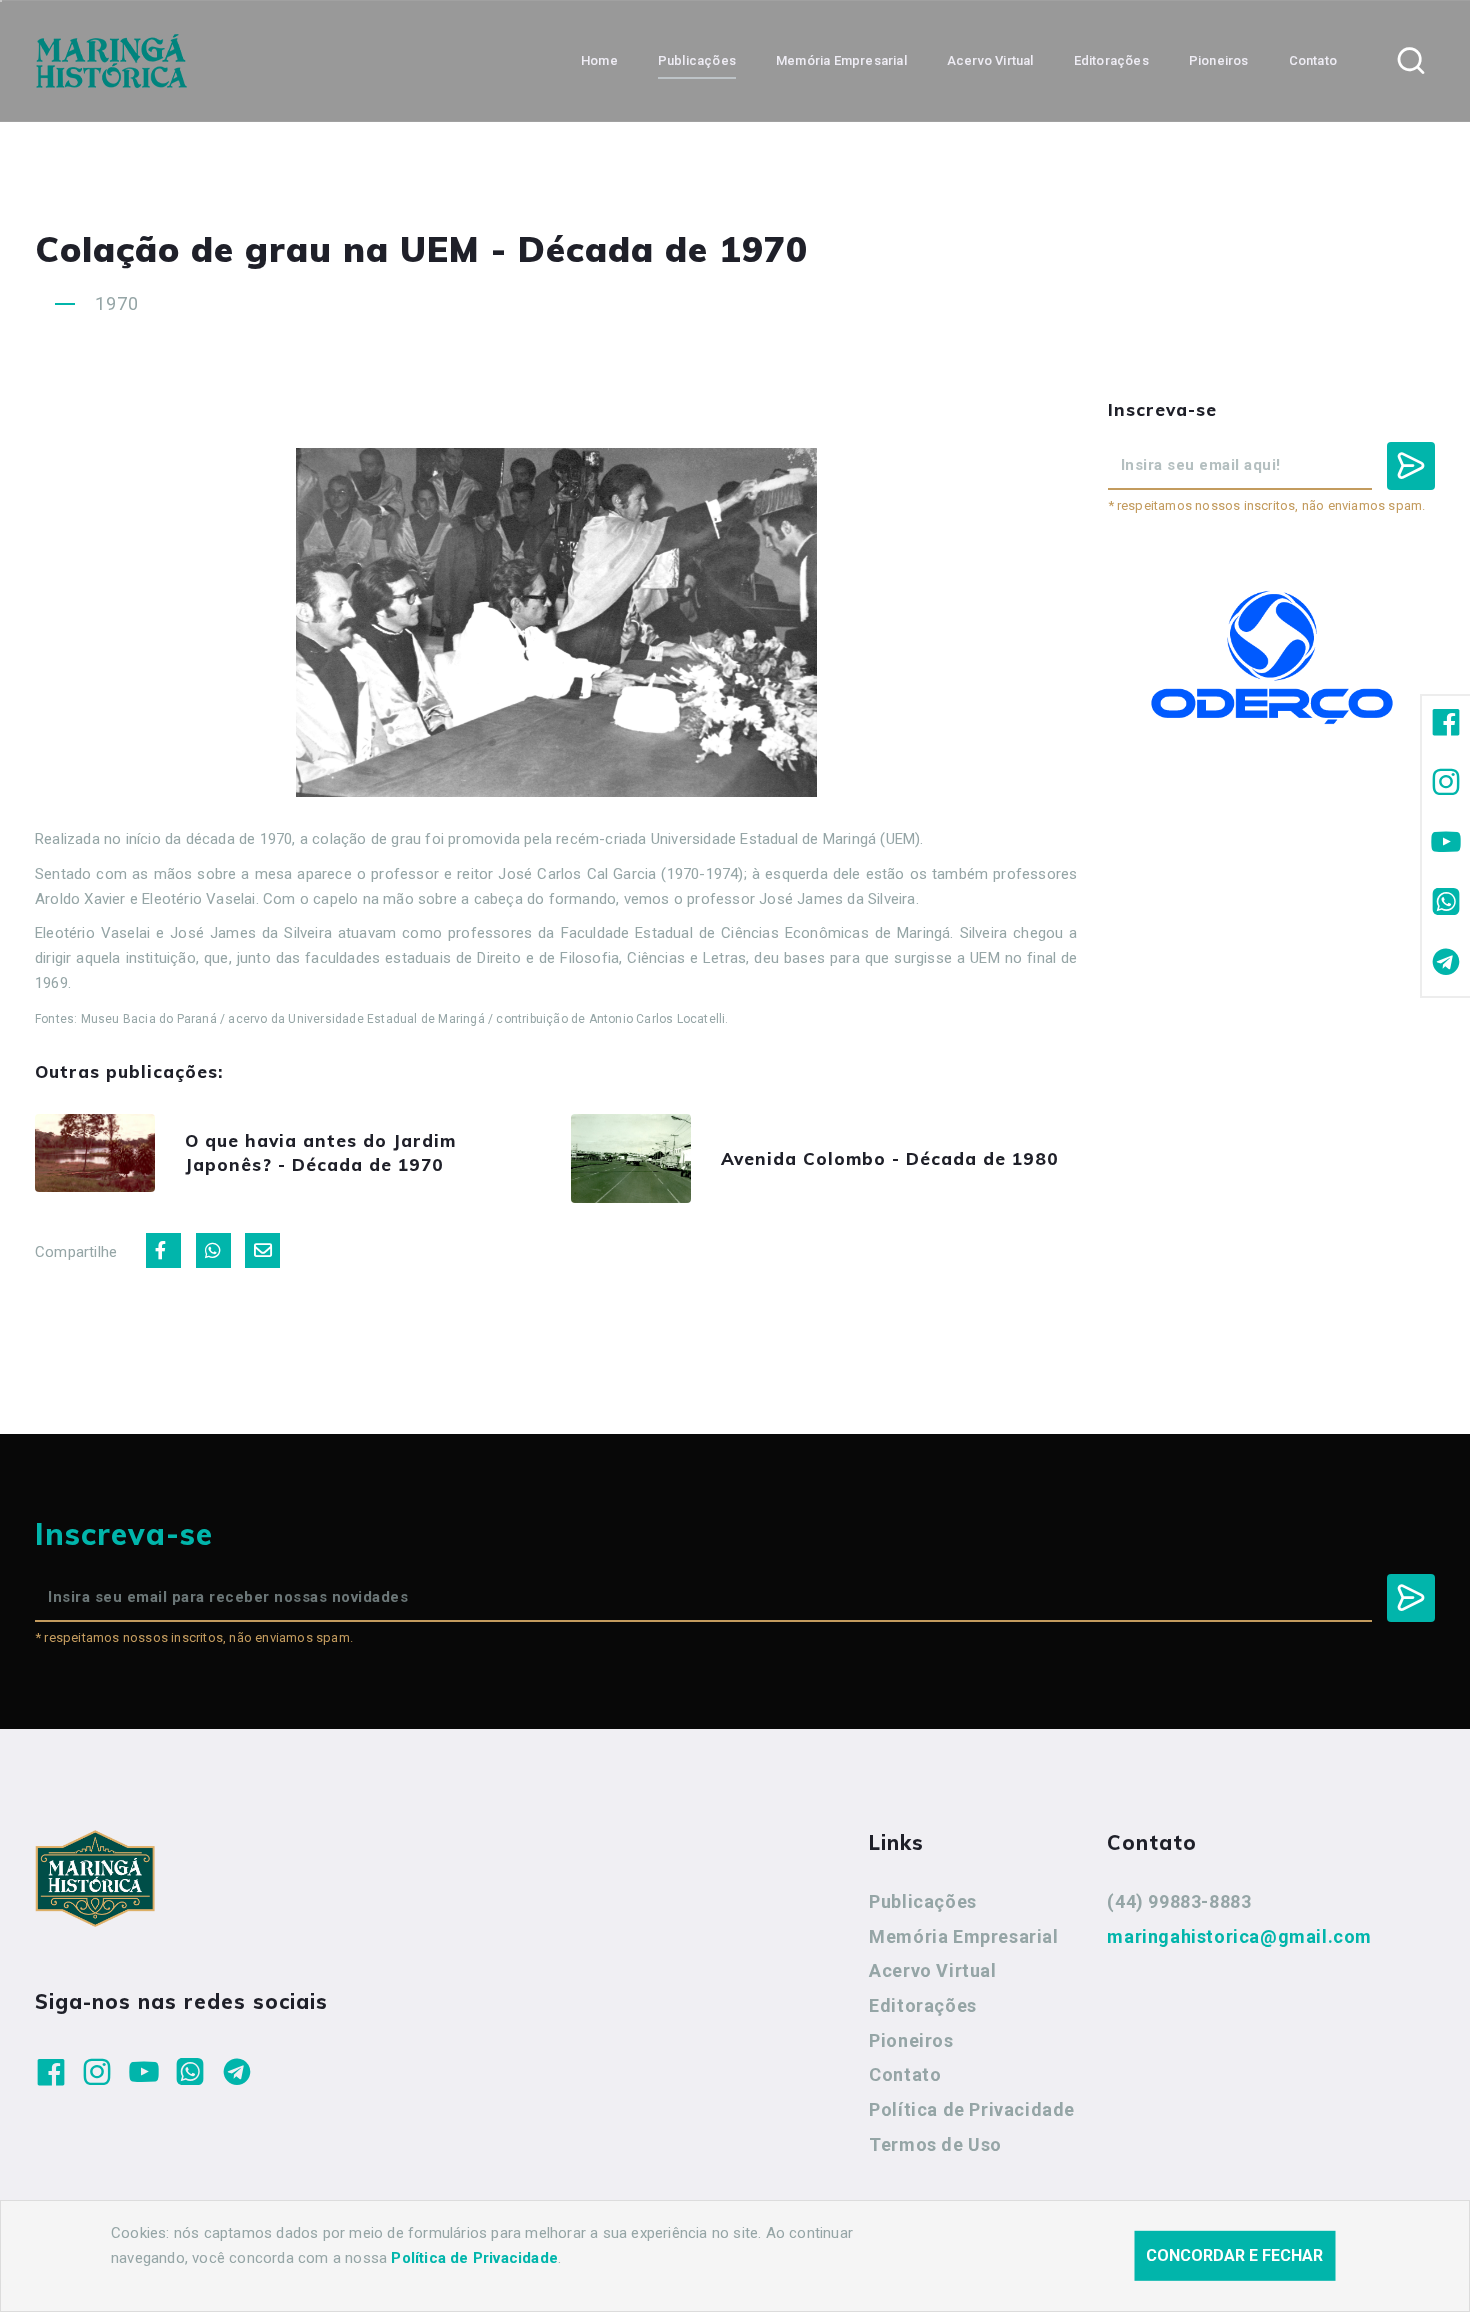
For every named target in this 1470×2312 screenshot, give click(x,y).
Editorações (923, 2005)
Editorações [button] (1111, 60)
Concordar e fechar (1234, 2255)
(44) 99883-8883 (1179, 1901)
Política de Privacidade (972, 2109)
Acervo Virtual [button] (990, 60)
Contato (905, 2074)
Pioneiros (911, 2040)
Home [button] (599, 60)
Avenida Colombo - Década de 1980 (890, 1158)
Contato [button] (1313, 60)
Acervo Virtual (932, 1970)
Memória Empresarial (963, 1936)
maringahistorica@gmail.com (1239, 1936)
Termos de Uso (935, 2144)
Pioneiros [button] (1219, 60)
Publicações (923, 1901)
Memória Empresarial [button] (841, 60)
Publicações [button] (697, 60)
